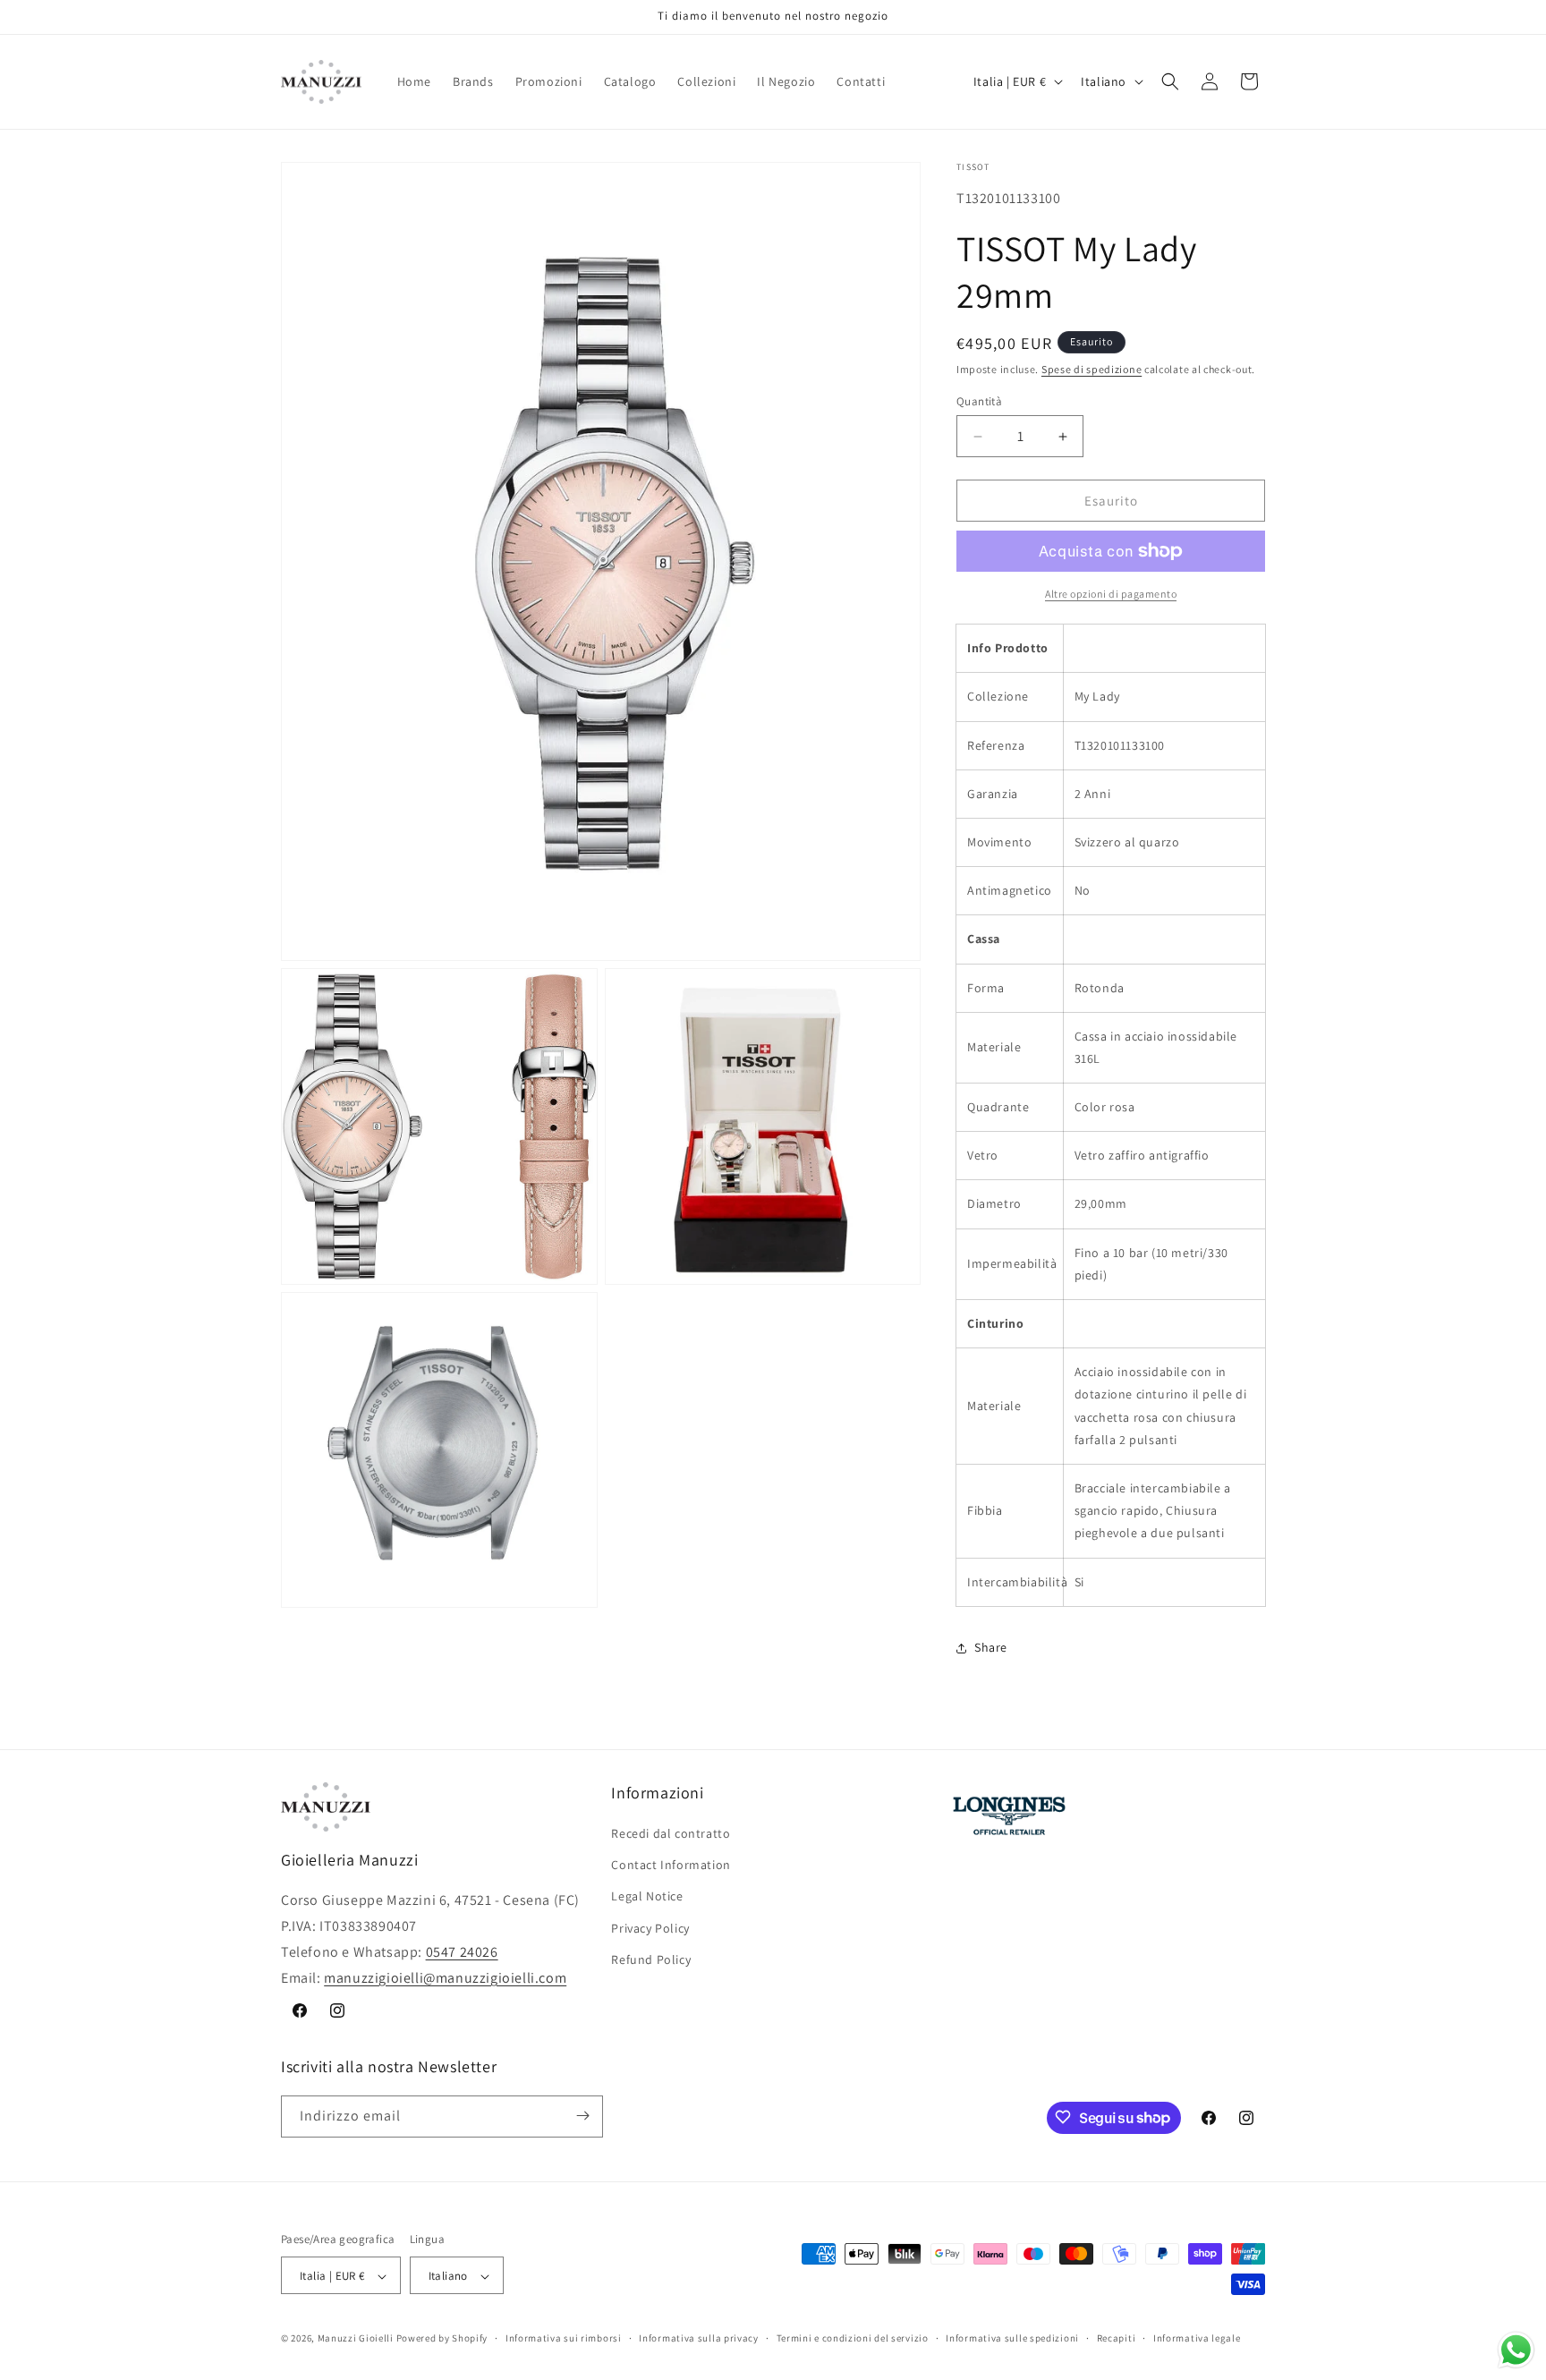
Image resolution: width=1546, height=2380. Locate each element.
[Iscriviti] (582, 2116)
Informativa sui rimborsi (564, 2338)
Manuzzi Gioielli (356, 2339)
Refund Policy (651, 1959)
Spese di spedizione (1092, 370)
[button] (1170, 81)
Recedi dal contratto (671, 1833)
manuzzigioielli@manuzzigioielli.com (445, 1978)
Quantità (979, 401)
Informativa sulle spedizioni (1012, 2338)
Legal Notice (647, 1897)
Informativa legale (1197, 2338)
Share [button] (991, 1647)
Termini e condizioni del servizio (853, 2338)
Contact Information (671, 1866)
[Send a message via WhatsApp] (1516, 2350)
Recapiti (1117, 2338)
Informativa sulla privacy (699, 2338)
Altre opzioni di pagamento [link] (1111, 594)
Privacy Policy (650, 1928)
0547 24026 (462, 1952)
